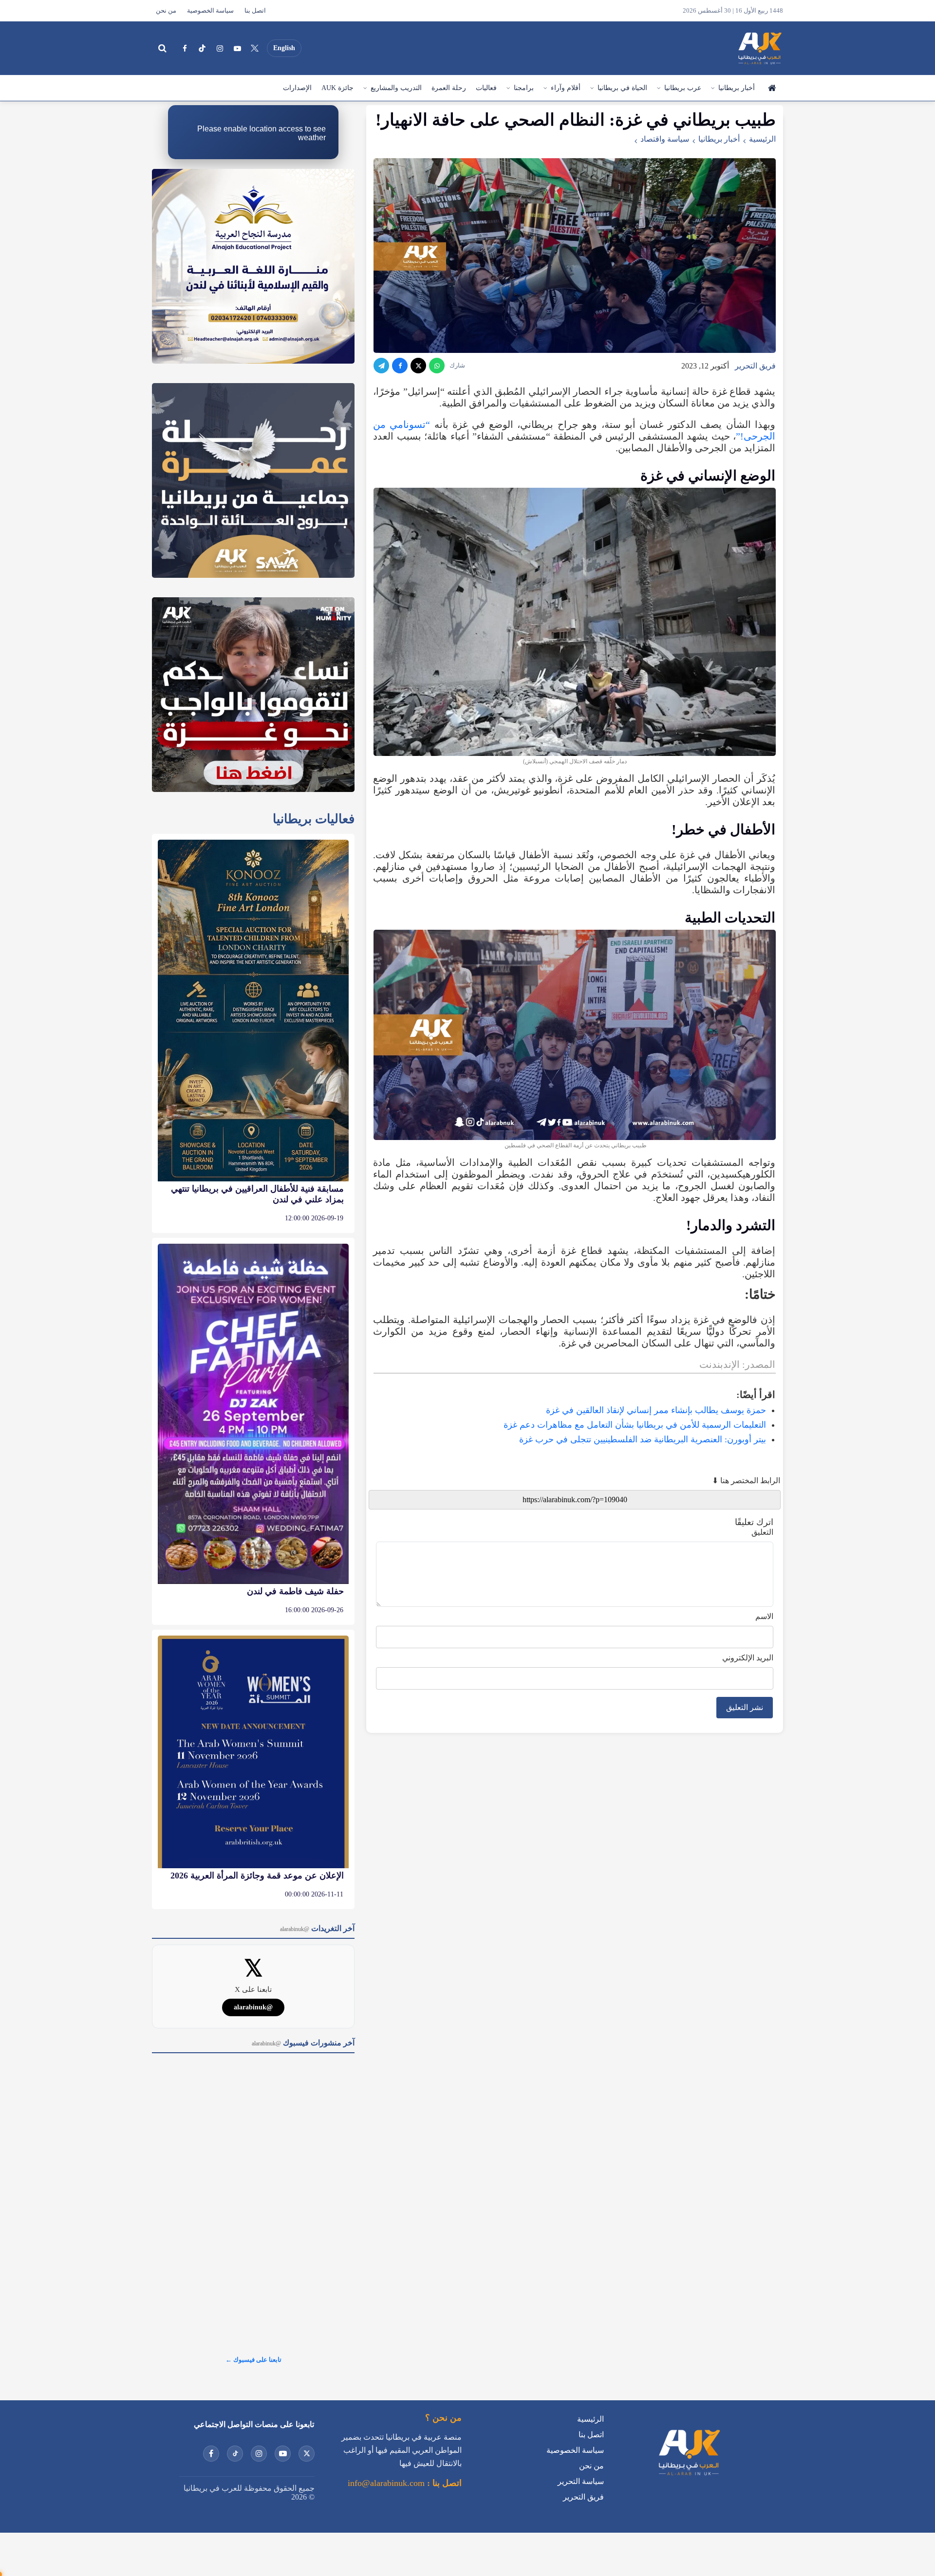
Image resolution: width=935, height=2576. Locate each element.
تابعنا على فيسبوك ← (253, 2360)
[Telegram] (381, 366)
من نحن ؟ (443, 2418)
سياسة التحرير (581, 2481)
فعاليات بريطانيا (314, 819)
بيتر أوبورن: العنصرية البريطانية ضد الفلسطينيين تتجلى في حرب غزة (643, 1439)
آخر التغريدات (317, 1928)
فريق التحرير (755, 366)
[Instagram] (220, 48)
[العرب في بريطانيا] (759, 48)
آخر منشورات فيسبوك (303, 2043)
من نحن (166, 11)
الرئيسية (771, 88)
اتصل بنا (255, 11)
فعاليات (486, 88)
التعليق (762, 1532)
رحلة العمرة (449, 88)
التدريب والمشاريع (396, 88)
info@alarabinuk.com (386, 2483)
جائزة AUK (337, 88)
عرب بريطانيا (683, 88)
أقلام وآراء (566, 88)
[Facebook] (185, 48)
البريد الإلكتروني (748, 1658)
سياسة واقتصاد (665, 139)
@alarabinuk (253, 2007)
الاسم (764, 1616)
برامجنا (524, 88)
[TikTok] (202, 48)
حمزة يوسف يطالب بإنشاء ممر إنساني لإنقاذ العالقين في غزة (656, 1410)
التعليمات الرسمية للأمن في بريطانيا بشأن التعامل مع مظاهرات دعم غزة (635, 1425)
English (284, 48)
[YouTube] (237, 48)
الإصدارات (297, 88)
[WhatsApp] (437, 366)
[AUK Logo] (688, 2477)
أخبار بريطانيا (737, 88)
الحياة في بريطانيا (622, 88)
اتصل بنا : (443, 2483)
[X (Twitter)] (255, 48)
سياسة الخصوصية (210, 11)
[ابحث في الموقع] (162, 48)
